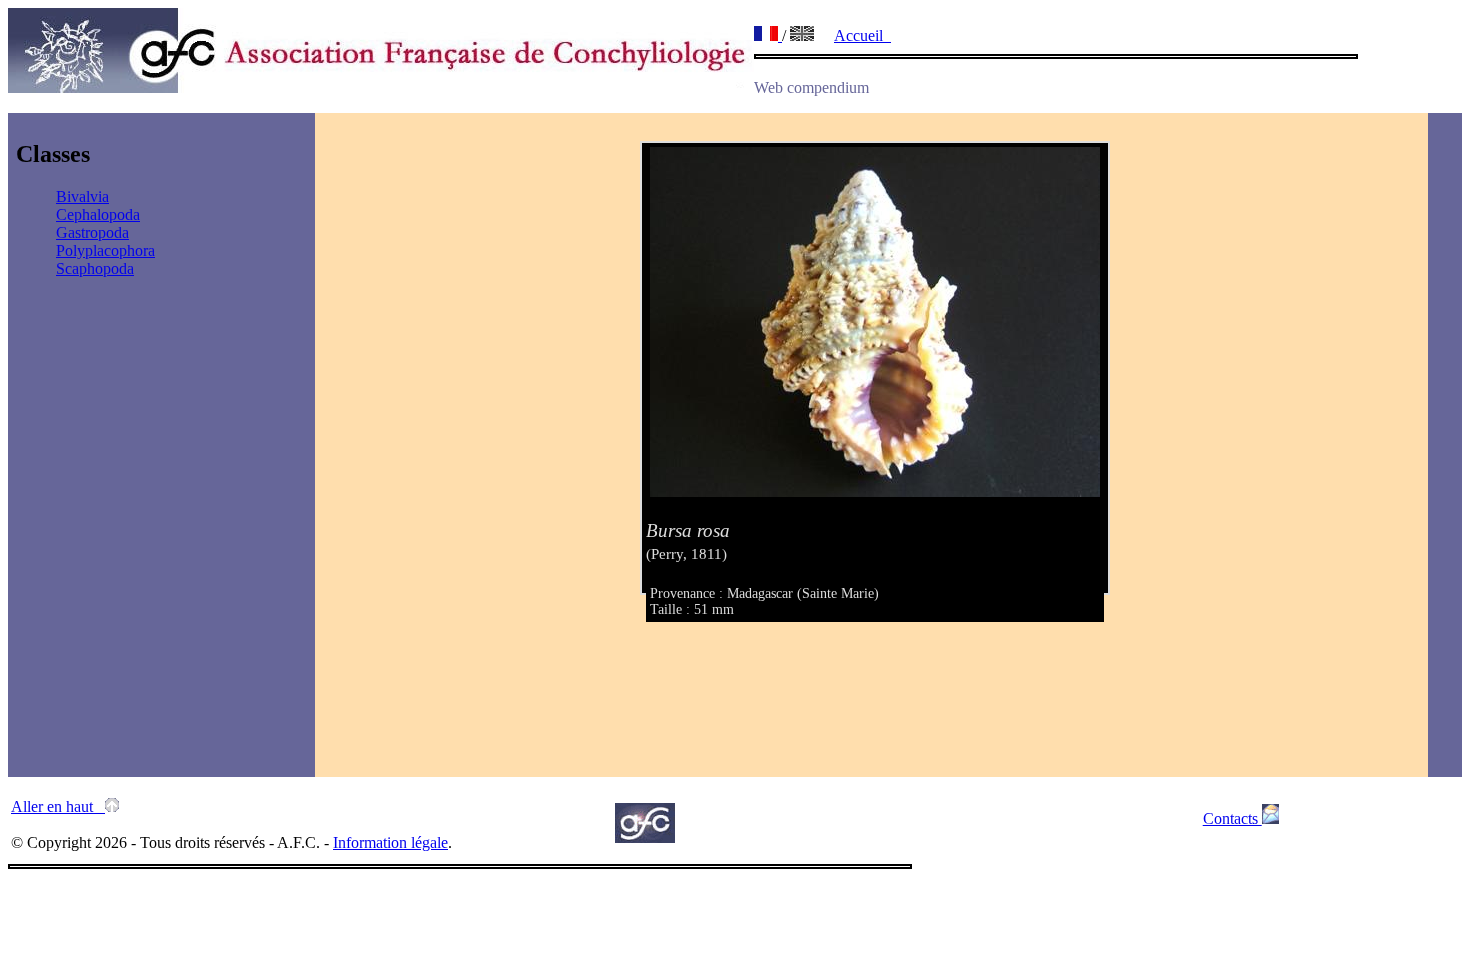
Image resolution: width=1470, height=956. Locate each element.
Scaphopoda (95, 268)
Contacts (1232, 818)
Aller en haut (58, 806)
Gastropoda (92, 232)
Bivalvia (82, 196)
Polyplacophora (105, 250)
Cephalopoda (98, 214)
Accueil (862, 35)
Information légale (390, 842)
